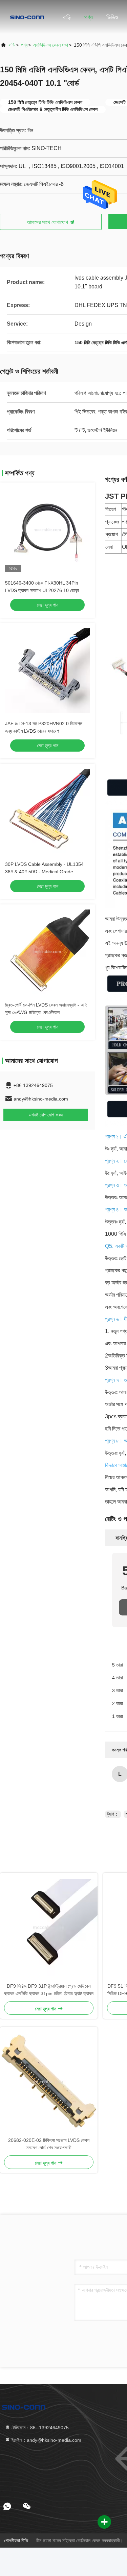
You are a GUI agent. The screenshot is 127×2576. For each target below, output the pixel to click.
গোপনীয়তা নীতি (16, 2540)
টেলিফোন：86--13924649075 (39, 2428)
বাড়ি (67, 17)
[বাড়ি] (27, 17)
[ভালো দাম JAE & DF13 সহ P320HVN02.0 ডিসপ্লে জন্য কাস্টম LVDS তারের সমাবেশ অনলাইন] (47, 670)
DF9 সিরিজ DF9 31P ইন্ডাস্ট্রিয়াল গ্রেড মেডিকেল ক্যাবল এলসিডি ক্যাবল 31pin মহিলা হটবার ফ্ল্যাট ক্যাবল (49, 1990)
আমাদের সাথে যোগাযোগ (48, 222)
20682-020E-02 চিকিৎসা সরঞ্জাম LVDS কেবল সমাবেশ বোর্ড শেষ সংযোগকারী (49, 2144)
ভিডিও (112, 17)
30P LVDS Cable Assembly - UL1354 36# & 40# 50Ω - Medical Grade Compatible (44, 872)
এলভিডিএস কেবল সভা (51, 45)
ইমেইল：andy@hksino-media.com (46, 2440)
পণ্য (89, 17)
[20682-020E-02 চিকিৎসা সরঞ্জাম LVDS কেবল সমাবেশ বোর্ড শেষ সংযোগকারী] (49, 2082)
